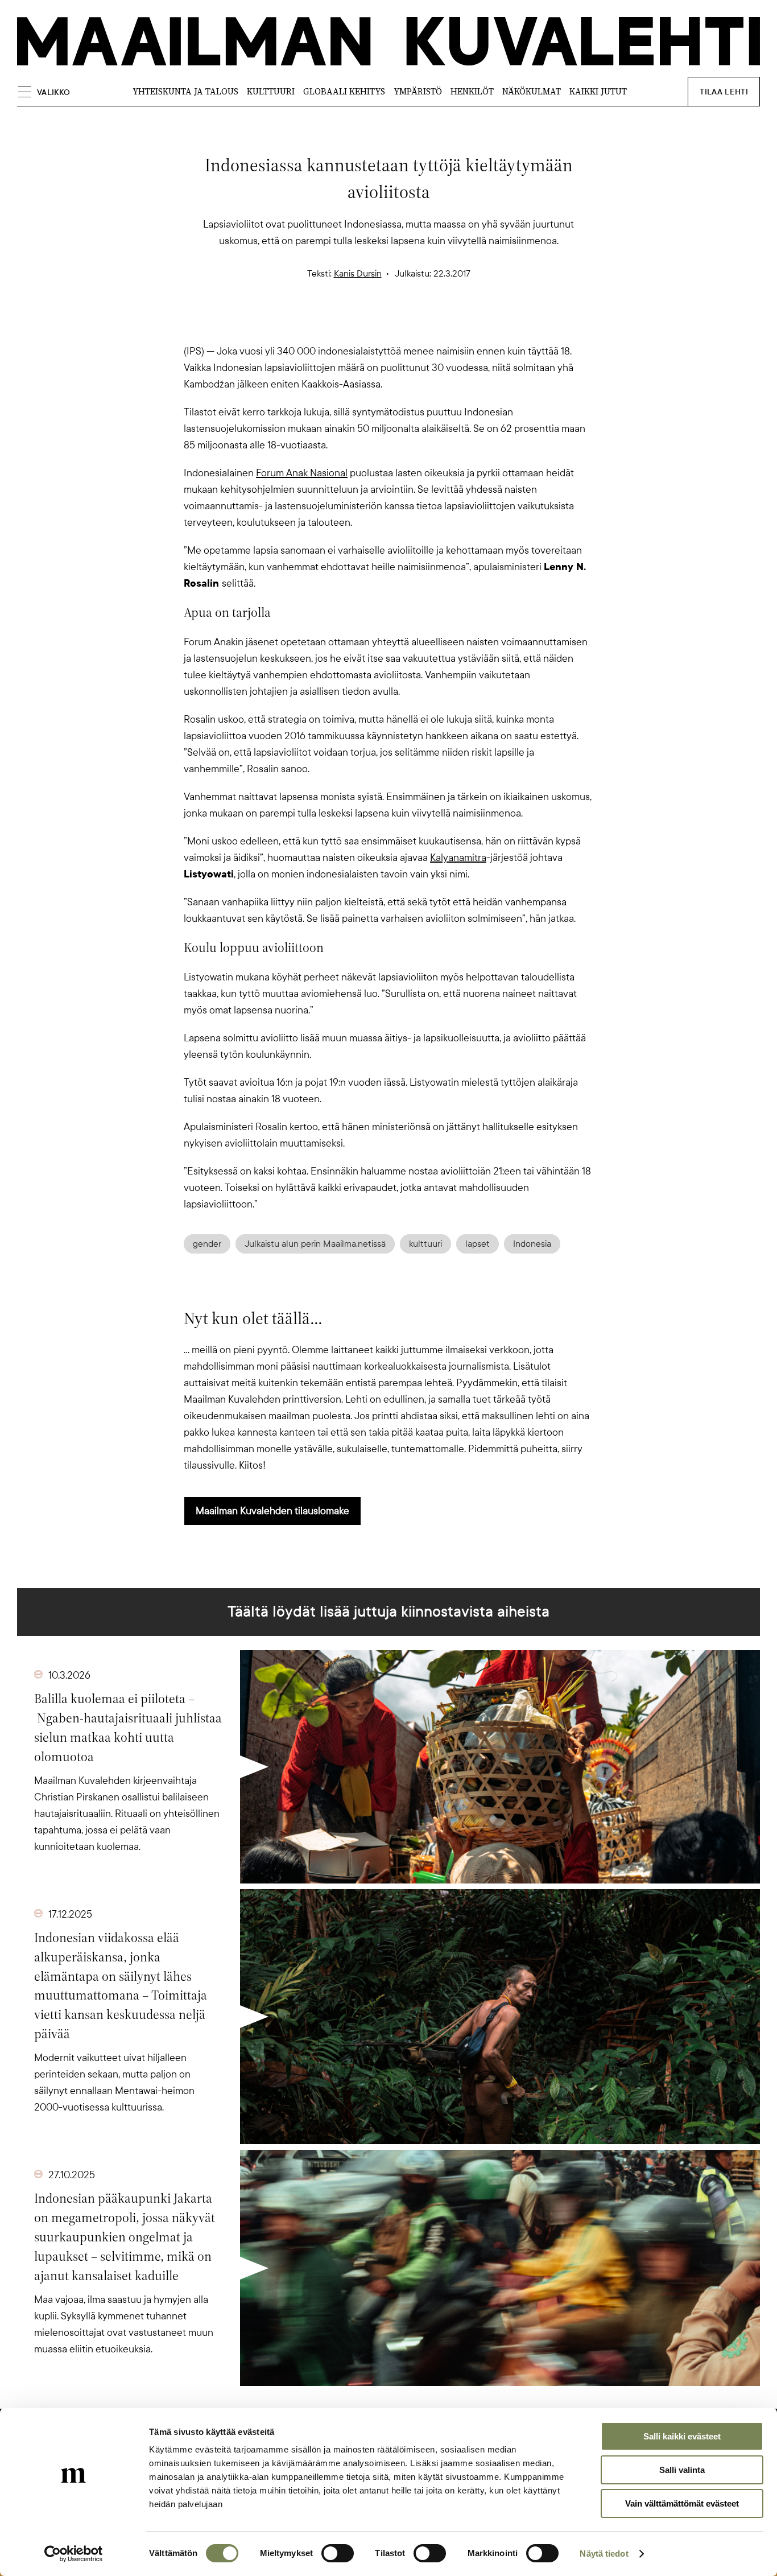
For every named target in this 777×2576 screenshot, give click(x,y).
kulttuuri (425, 1244)
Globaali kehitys (344, 91)
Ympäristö (418, 91)
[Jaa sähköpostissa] (443, 323)
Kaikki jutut (598, 91)
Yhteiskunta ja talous (185, 91)
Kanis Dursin (358, 274)
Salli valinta (682, 2470)
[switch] (338, 2553)
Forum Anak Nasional (302, 473)
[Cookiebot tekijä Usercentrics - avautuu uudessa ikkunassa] (74, 2554)
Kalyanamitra (458, 858)
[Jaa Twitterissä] (334, 323)
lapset (478, 1244)
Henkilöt (472, 91)
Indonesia (532, 1244)
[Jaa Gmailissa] (370, 323)
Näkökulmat (532, 91)
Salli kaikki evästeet (682, 2436)
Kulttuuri (271, 91)
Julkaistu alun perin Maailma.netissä (315, 1244)
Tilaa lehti (724, 92)
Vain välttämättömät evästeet (682, 2503)
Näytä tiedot (604, 2554)
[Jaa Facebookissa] (407, 323)
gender (207, 1244)
